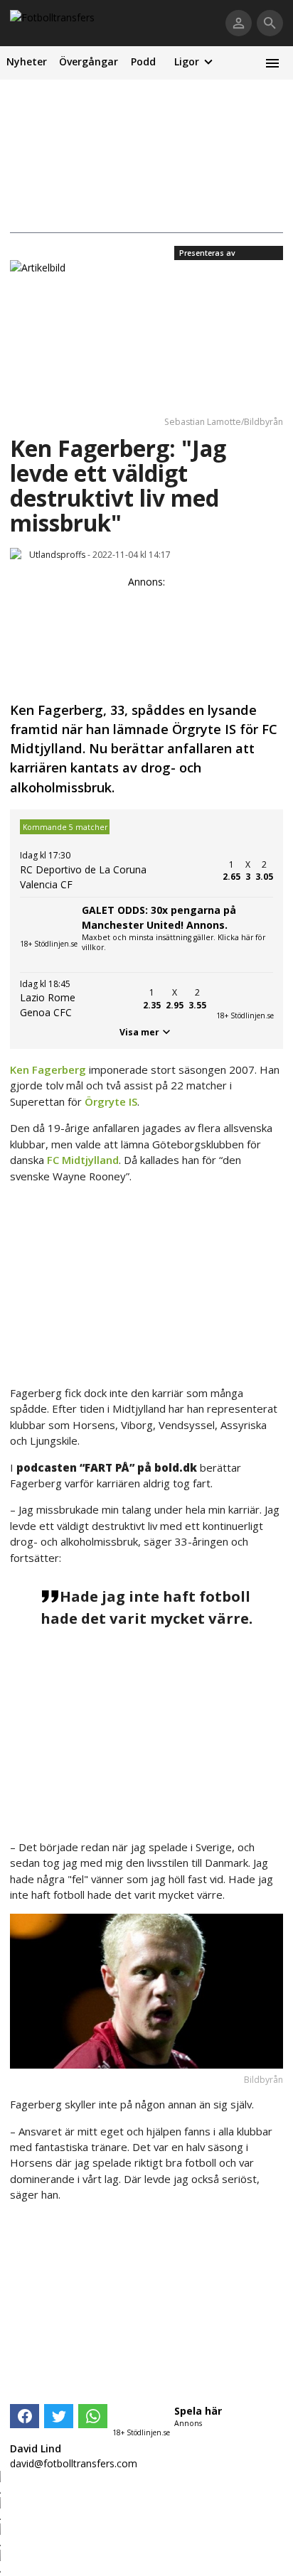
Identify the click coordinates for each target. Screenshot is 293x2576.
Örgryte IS (111, 1101)
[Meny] (272, 63)
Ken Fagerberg (48, 1069)
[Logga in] (239, 23)
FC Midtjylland (83, 1160)
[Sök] (270, 23)
